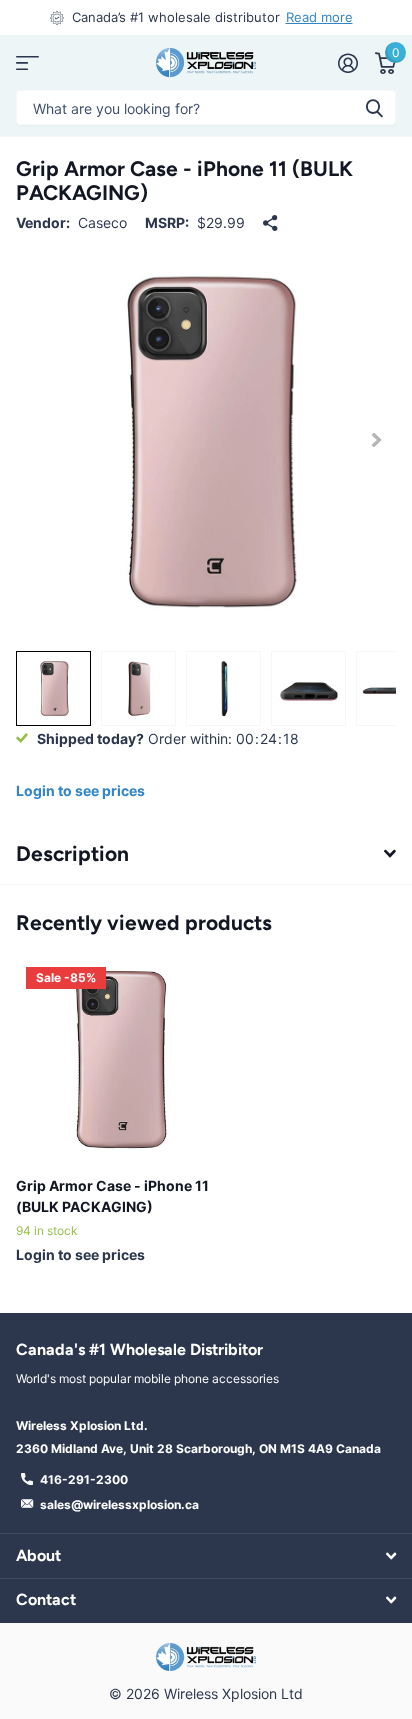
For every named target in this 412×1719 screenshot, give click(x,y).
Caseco (102, 222)
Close (206, 1555)
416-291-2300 (84, 1479)
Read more (319, 17)
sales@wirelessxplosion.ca (119, 1504)
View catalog (27, 62)
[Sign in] (347, 63)
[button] (376, 441)
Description (72, 853)
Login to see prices (80, 790)
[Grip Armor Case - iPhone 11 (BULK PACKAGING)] (118, 1059)
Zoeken (374, 107)
